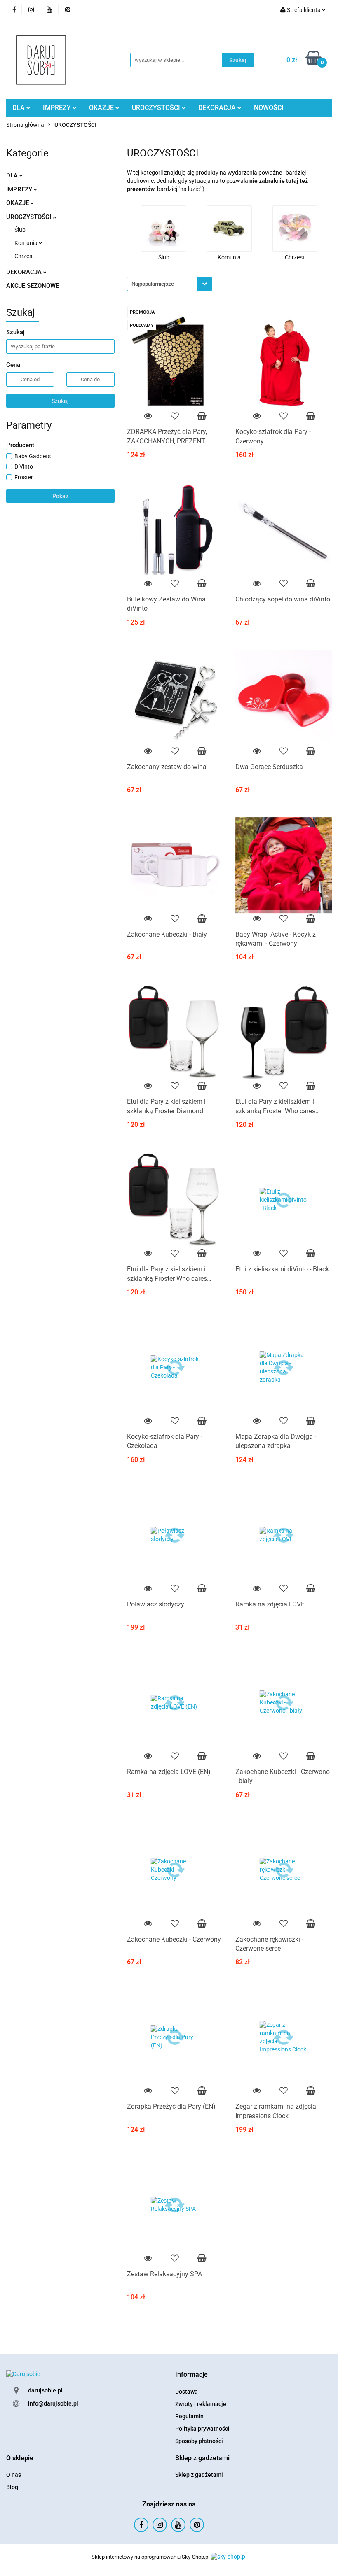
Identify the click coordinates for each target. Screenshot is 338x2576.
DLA (19, 108)
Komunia (27, 243)
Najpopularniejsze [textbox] (153, 284)
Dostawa (187, 2392)
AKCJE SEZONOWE (33, 286)
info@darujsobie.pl (53, 2403)
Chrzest (24, 256)
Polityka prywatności (202, 2429)
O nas (14, 2475)
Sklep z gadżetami (199, 2475)
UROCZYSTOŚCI (157, 108)
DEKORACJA (218, 108)
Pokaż (60, 496)
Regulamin (189, 2416)
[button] (191, 2375)
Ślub (20, 230)
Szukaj (60, 401)
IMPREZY (58, 108)
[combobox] (170, 284)
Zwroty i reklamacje (201, 2404)
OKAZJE (102, 108)
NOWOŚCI (269, 108)
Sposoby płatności (199, 2441)
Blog (12, 2487)
